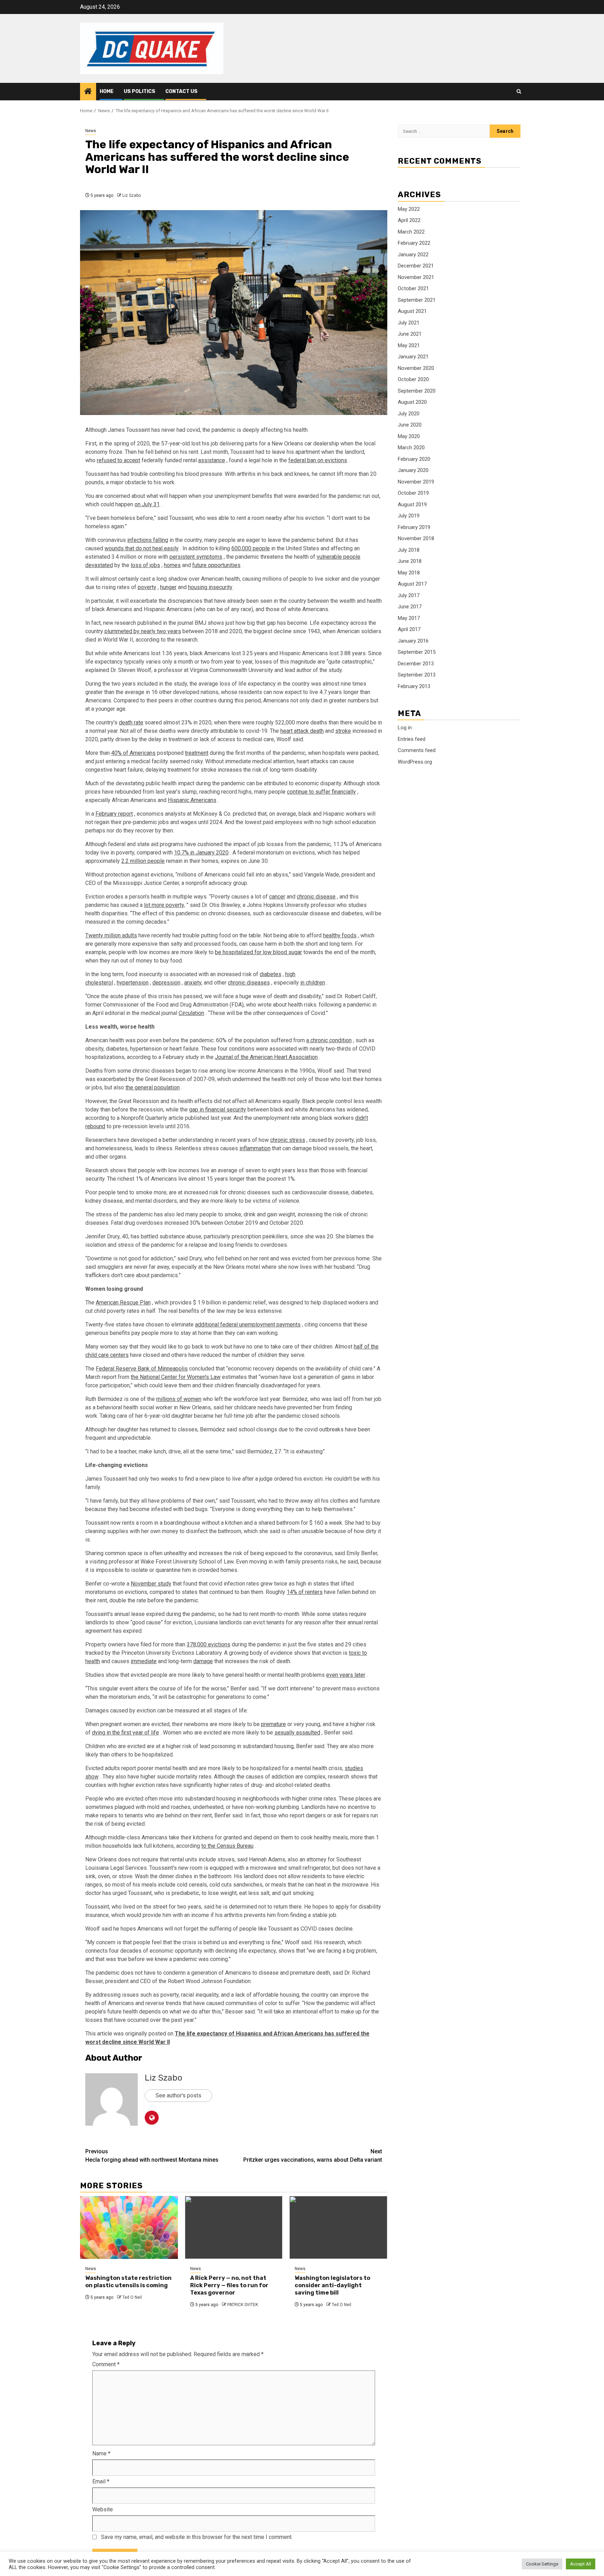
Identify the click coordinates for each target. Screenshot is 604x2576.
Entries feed (412, 739)
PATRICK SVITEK (243, 2305)
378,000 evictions (208, 1644)
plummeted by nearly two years (143, 631)
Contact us (181, 91)
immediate (144, 1661)
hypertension (133, 983)
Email (101, 2481)
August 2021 (412, 311)
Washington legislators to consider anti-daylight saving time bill (332, 2285)
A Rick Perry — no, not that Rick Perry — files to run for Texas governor (229, 2285)
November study (151, 1584)
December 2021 (416, 266)
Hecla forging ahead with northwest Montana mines (152, 2156)
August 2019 (412, 505)
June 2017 (410, 607)
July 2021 (409, 323)
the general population (153, 1087)
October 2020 (413, 379)
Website (103, 2509)
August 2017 (412, 584)
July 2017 (409, 595)
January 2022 (413, 255)
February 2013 (414, 686)
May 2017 (409, 618)
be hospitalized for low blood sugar (258, 952)
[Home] (88, 92)
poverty (147, 587)
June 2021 (410, 334)
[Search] (519, 92)
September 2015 (417, 652)
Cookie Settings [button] (542, 2564)
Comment (106, 2364)
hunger (168, 587)
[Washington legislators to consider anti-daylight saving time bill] (338, 2227)
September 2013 (417, 675)
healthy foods (340, 935)
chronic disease (316, 897)
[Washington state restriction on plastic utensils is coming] (129, 2227)
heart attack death (302, 731)
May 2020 (409, 436)
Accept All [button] (581, 2564)
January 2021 (413, 357)
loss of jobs (145, 565)
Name (101, 2453)
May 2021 (409, 345)
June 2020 (410, 425)
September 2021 (417, 300)
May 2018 (409, 573)
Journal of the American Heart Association (266, 1057)
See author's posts (178, 2095)
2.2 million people (143, 861)
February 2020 (414, 459)
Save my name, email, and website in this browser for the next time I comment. (197, 2537)
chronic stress (288, 1140)
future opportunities (216, 565)
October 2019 (413, 493)
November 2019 (416, 482)
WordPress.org (415, 762)
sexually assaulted (297, 1733)
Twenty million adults (111, 935)
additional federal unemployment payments (248, 1325)
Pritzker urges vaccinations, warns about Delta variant (313, 2156)
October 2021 (413, 288)
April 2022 (409, 220)
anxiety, (193, 983)
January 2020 (413, 470)
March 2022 (411, 232)
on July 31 (147, 504)
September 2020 (417, 391)
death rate (131, 722)
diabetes (271, 974)
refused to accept (118, 460)
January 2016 (413, 641)
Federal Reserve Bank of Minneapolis (142, 1369)
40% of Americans (133, 753)
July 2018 (409, 550)
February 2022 (414, 243)
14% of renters (305, 1592)
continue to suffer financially (321, 792)
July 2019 (409, 516)
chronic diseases (249, 983)
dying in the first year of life (125, 1733)
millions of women (179, 1399)
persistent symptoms (196, 557)
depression (166, 983)
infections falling (148, 540)
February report (114, 814)
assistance (212, 460)
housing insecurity (210, 587)
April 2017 (409, 629)
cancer (277, 897)
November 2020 (416, 368)
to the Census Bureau (227, 1846)
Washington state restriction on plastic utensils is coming (128, 2282)
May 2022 (409, 209)
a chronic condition (329, 1040)
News (91, 131)
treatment (197, 753)
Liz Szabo (132, 195)
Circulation (191, 1013)
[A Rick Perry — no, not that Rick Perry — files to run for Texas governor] (234, 2227)
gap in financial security (218, 1110)
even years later (346, 1675)
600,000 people (251, 548)
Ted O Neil (132, 2297)
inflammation (255, 1148)
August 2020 (412, 402)
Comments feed (417, 750)
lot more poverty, (164, 905)
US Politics (139, 91)
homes (172, 565)
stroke (343, 731)
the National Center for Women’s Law (176, 1377)
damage (203, 1661)
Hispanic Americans (192, 800)
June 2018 (410, 561)
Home (107, 91)
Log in (405, 728)
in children (313, 983)
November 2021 (416, 277)
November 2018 (416, 538)
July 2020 (409, 414)
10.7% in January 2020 (201, 853)
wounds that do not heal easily (142, 548)
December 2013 (416, 664)
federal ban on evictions (318, 460)
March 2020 (411, 448)
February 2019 (414, 527)
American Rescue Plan (123, 1303)
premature (274, 1724)
